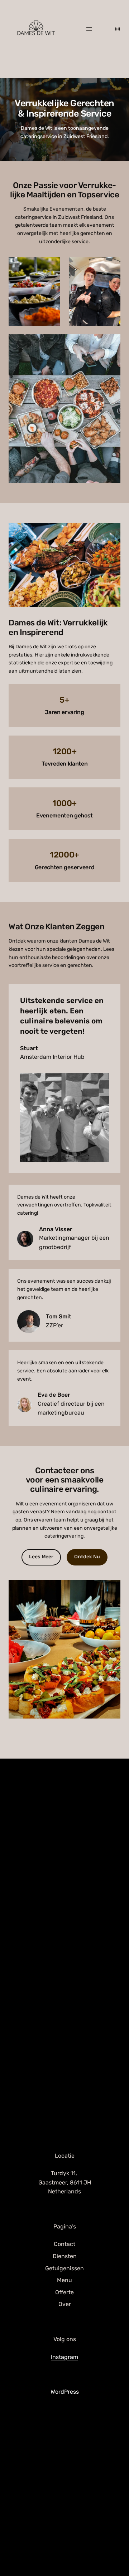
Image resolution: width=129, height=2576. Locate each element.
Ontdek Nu (87, 1557)
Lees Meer (41, 1557)
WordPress (65, 2392)
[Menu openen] (89, 29)
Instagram (64, 2357)
